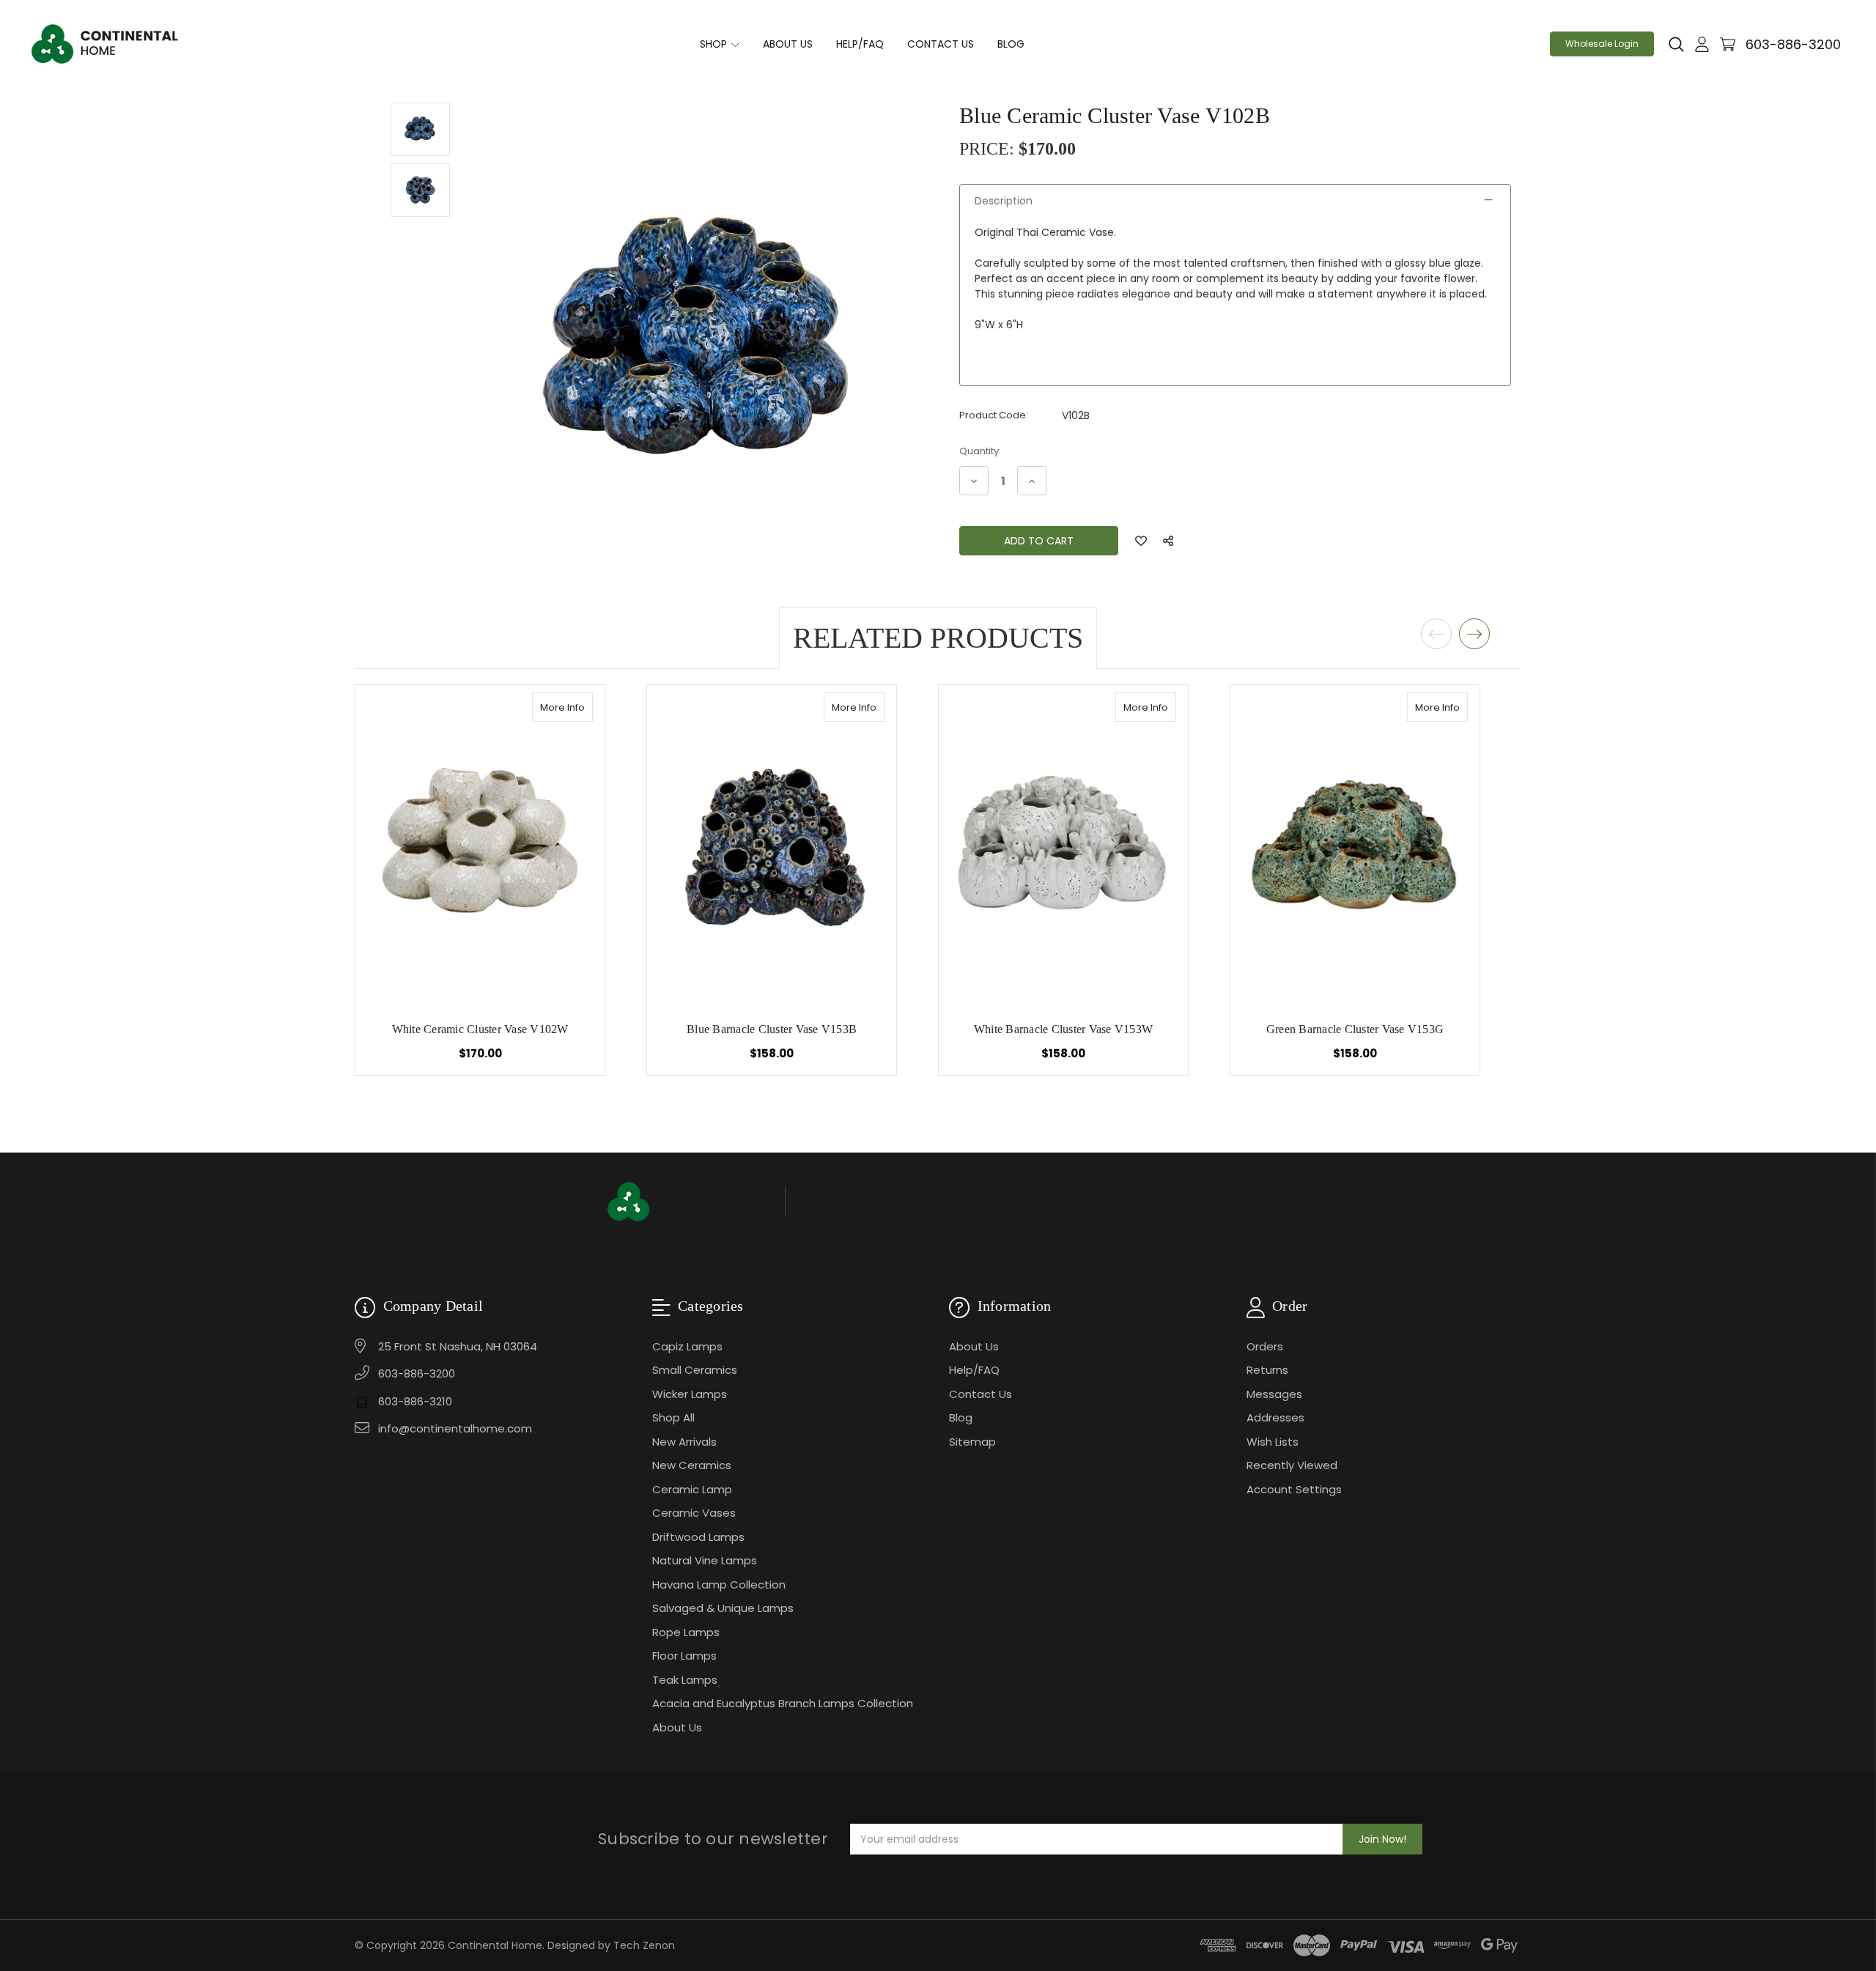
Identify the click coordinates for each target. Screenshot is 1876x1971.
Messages (1274, 1394)
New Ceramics (692, 1465)
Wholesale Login (1602, 44)
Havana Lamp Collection (719, 1584)
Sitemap (972, 1442)
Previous (1436, 634)
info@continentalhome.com (455, 1428)
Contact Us (941, 44)
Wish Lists (1273, 1442)
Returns (1267, 1370)
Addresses (1275, 1417)
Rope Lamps (686, 1632)
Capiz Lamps (687, 1346)
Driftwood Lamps (698, 1537)
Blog (1011, 44)
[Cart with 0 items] (1728, 44)
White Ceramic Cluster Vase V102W (480, 1029)
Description (1004, 201)
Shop (715, 44)
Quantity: (980, 451)
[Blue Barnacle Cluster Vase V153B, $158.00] (772, 846)
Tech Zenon (644, 1945)
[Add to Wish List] (1141, 541)
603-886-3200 (1793, 44)
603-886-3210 (415, 1401)
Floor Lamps (684, 1656)
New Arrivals (684, 1442)
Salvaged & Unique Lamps (723, 1608)
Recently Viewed (1292, 1465)
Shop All (673, 1417)
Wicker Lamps (690, 1394)
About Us (788, 44)
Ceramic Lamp (692, 1489)
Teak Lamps (685, 1680)
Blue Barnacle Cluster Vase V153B (772, 1029)
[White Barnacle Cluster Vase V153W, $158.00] (1063, 846)
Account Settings (1294, 1489)
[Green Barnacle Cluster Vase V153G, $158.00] (1355, 846)
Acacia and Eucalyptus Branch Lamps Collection (783, 1703)
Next (1474, 634)
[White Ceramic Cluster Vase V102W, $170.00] (480, 846)
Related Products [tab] (938, 638)
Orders (1265, 1346)
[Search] (1676, 45)
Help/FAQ (860, 44)
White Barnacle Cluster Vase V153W (1063, 1029)
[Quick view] (577, 707)
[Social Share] (1168, 541)
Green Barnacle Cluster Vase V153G (1355, 1029)
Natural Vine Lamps (705, 1560)
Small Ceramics (695, 1370)
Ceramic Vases (694, 1513)
